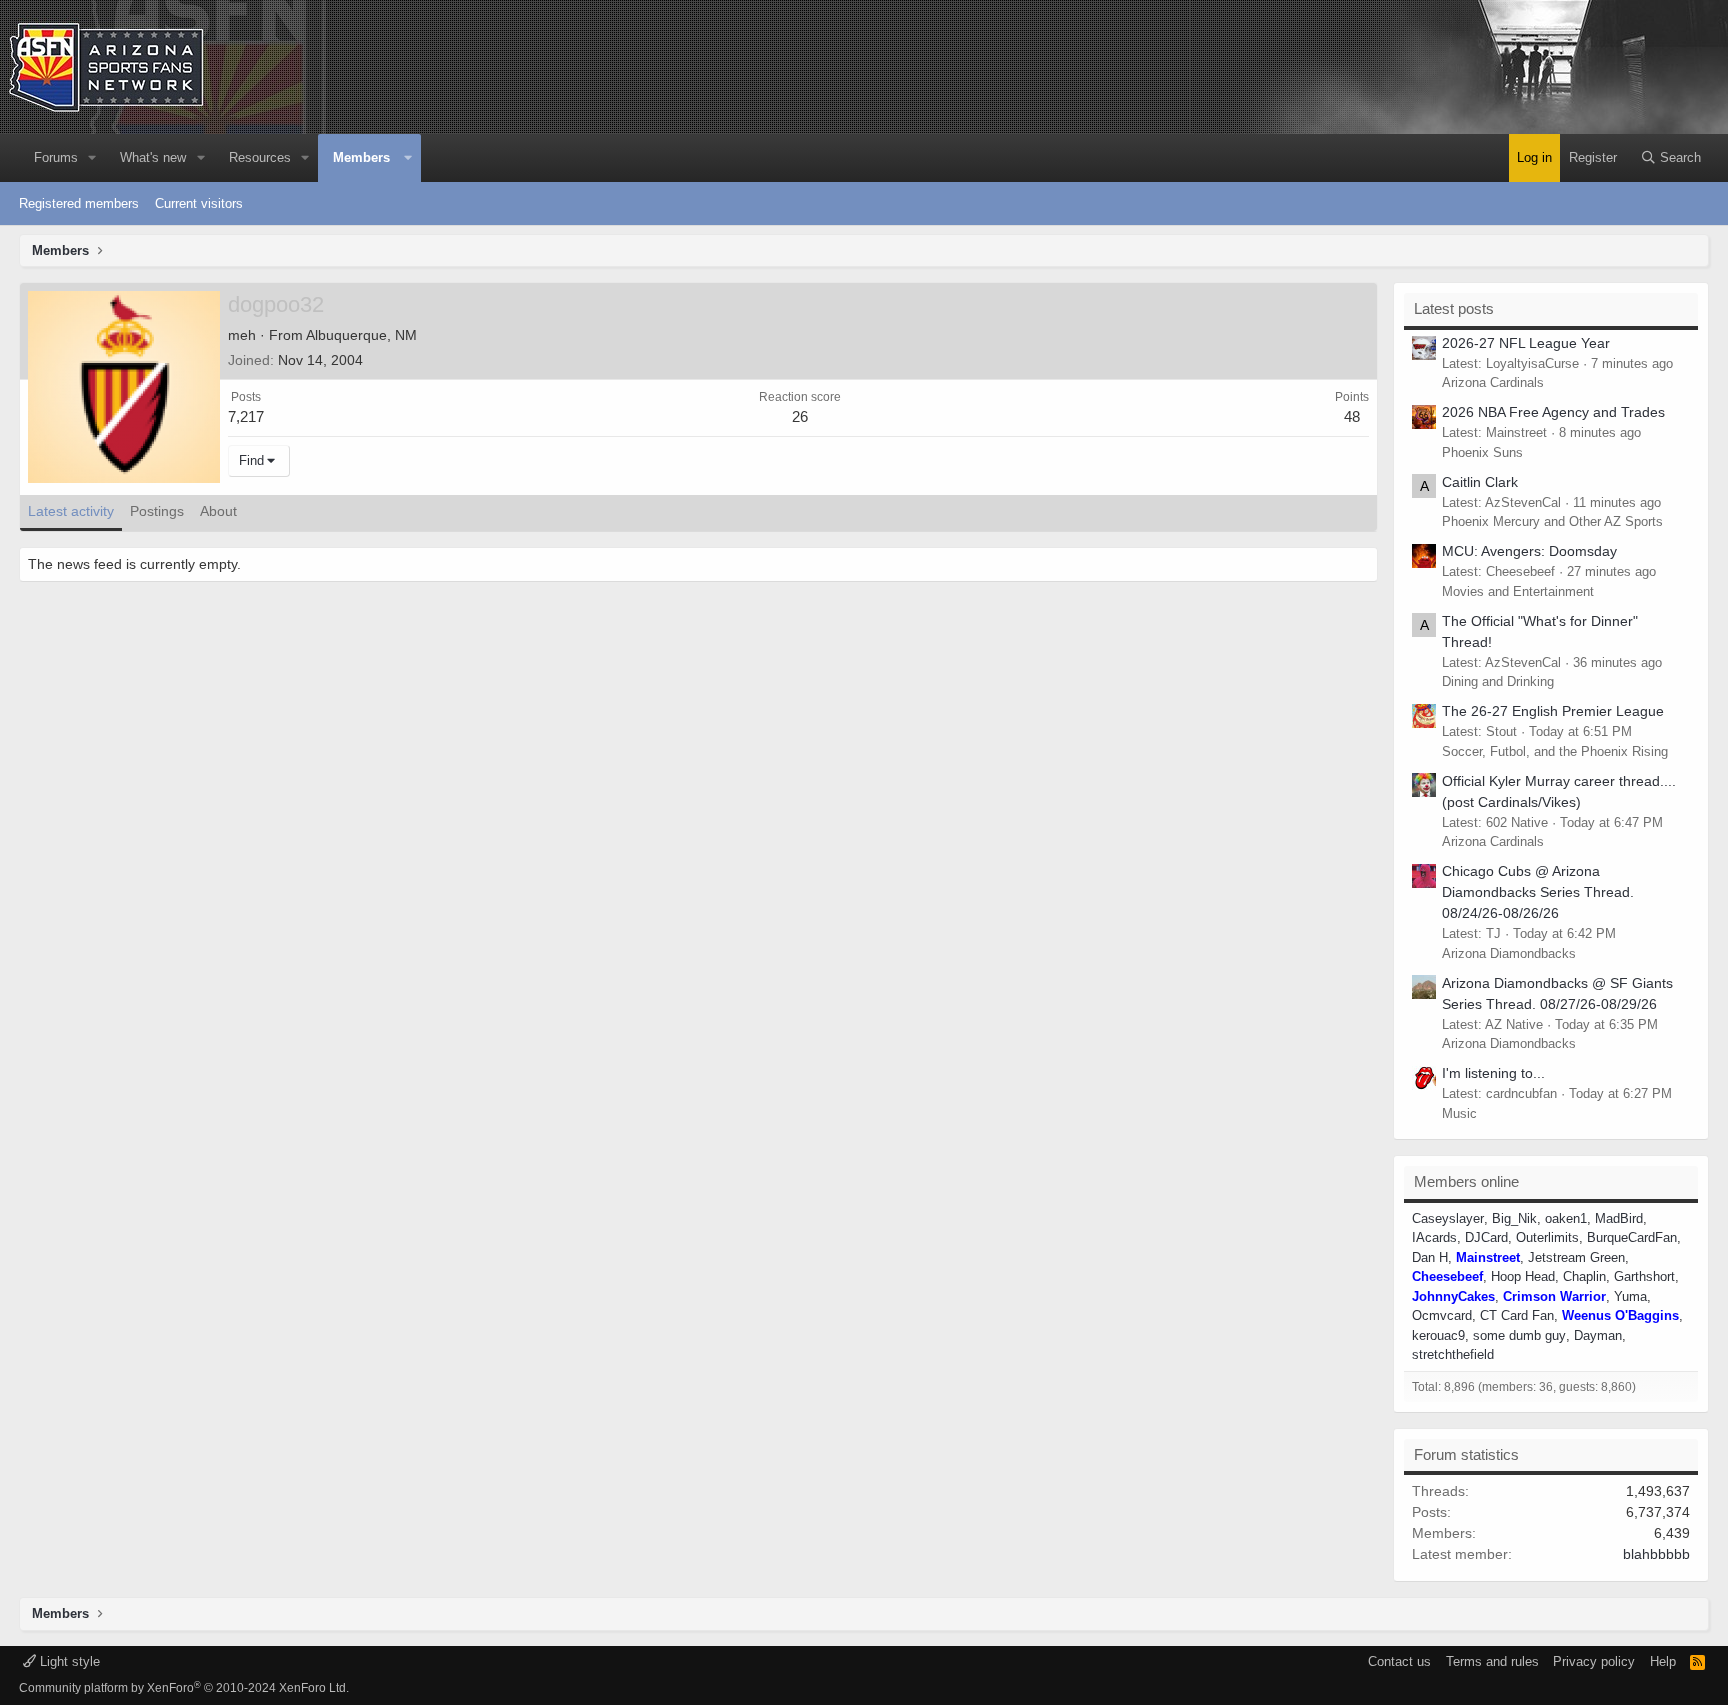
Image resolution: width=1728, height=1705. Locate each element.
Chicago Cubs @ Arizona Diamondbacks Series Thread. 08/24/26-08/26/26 (1538, 892)
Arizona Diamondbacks (1509, 953)
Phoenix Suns (1482, 452)
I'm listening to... (1493, 1073)
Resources (260, 157)
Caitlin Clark (1480, 482)
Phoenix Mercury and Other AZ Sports (1552, 521)
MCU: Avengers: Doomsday (1529, 551)
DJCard (1486, 1237)
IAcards (1434, 1237)
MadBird (1619, 1218)
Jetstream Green (1576, 1257)
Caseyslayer (1448, 1218)
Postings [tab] (157, 511)
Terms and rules (1492, 1661)
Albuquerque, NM (361, 335)
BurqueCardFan (1632, 1237)
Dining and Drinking (1498, 681)
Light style (68, 1661)
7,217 (246, 416)
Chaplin (1584, 1276)
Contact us (1399, 1661)
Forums (56, 157)
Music (1459, 1113)
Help (1663, 1661)
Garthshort (1644, 1276)
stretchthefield (1453, 1354)
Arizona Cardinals (1493, 382)
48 (1352, 416)
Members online (1466, 1181)
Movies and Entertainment (1518, 591)
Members (361, 157)
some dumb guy (1519, 1335)
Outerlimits (1547, 1237)
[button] (93, 158)
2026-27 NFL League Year (1526, 343)
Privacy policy (1594, 1661)
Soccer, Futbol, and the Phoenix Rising (1555, 751)
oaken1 (1566, 1218)
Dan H (1430, 1257)
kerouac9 (1438, 1335)
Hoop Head (1523, 1276)
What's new (153, 157)
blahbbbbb (1656, 1554)
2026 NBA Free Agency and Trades (1553, 412)
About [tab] (218, 511)
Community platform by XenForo (184, 1688)
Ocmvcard (1442, 1315)
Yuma (1630, 1296)
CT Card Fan (1517, 1315)
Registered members (79, 203)
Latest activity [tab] (71, 511)
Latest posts (1454, 308)
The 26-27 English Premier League (1553, 711)
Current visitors (199, 203)
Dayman (1598, 1335)
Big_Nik (1514, 1218)
